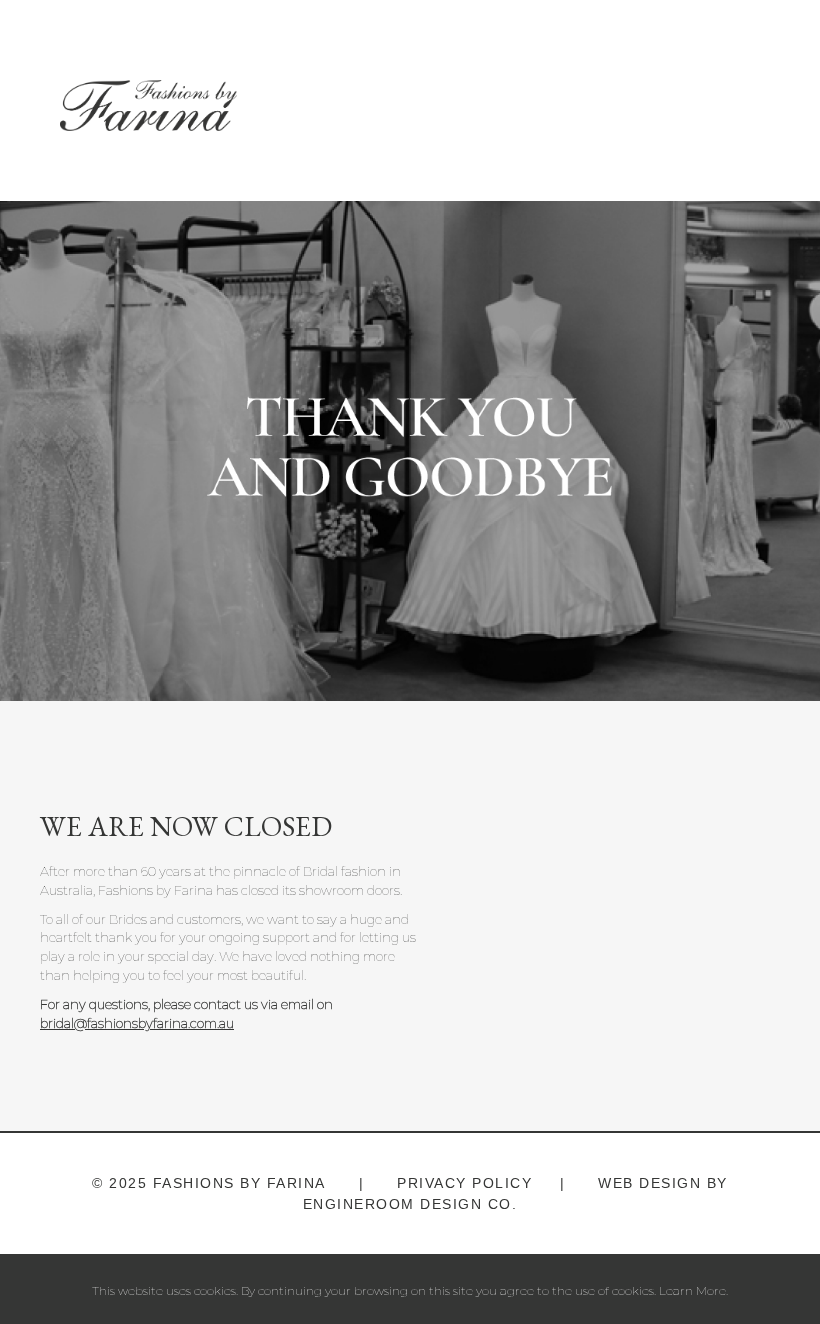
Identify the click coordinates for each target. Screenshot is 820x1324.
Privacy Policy (462, 1183)
